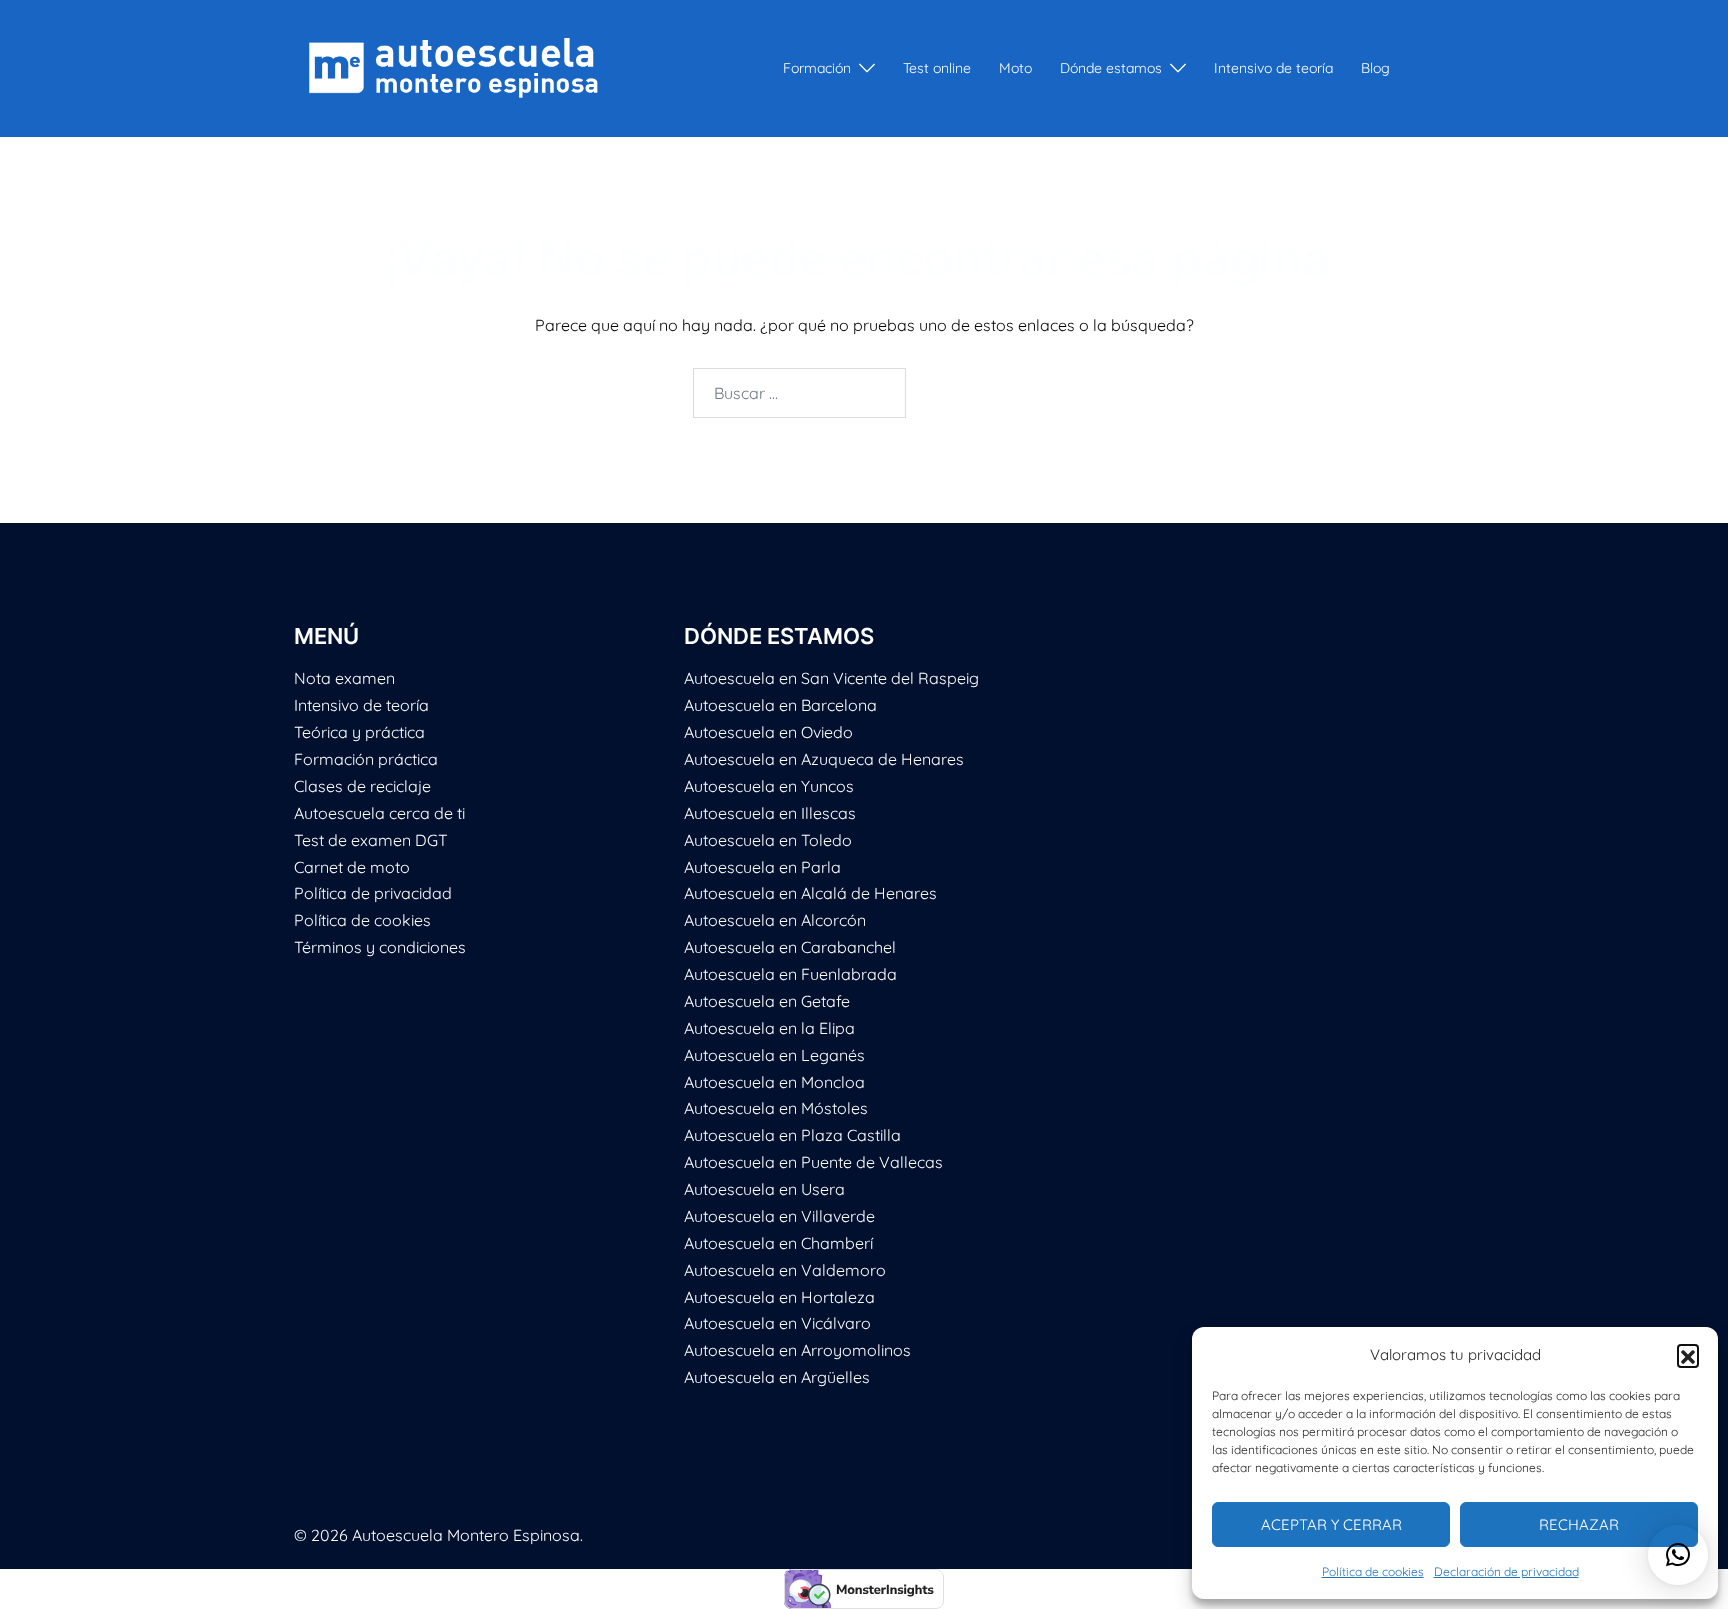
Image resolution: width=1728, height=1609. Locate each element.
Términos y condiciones (380, 947)
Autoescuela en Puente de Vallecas (813, 1162)
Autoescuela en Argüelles (777, 1377)
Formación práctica (366, 759)
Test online (937, 68)
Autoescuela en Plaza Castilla (792, 1135)
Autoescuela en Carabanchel (790, 947)
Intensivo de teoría (1273, 68)
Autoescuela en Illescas (770, 813)
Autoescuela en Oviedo (768, 732)
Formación (817, 68)
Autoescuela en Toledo (768, 840)
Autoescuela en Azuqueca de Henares (824, 759)
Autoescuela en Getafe (767, 1001)
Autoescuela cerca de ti (379, 813)
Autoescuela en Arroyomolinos (797, 1350)
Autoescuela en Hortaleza (779, 1297)
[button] (1688, 1355)
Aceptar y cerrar (1331, 1524)
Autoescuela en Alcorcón (775, 920)
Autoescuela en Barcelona (780, 705)
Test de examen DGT (371, 840)
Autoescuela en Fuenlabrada (790, 974)
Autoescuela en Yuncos (769, 786)
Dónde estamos (1111, 68)
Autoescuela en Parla (762, 867)
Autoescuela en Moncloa (774, 1082)
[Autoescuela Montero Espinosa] (457, 67)
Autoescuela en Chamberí (778, 1243)
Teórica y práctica (359, 732)
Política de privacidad (373, 893)
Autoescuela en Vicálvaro (777, 1323)
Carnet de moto (352, 867)
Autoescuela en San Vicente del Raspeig (831, 678)
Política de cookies (1373, 1571)
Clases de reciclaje (362, 786)
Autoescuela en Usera (764, 1189)
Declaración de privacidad (1506, 1571)
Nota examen (344, 678)
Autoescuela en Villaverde (779, 1216)
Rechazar (1579, 1524)
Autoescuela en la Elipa (769, 1028)
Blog (1375, 68)
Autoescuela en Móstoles (776, 1108)
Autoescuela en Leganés (774, 1055)
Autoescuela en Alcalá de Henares (810, 893)
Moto (1015, 68)
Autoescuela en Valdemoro (785, 1270)
